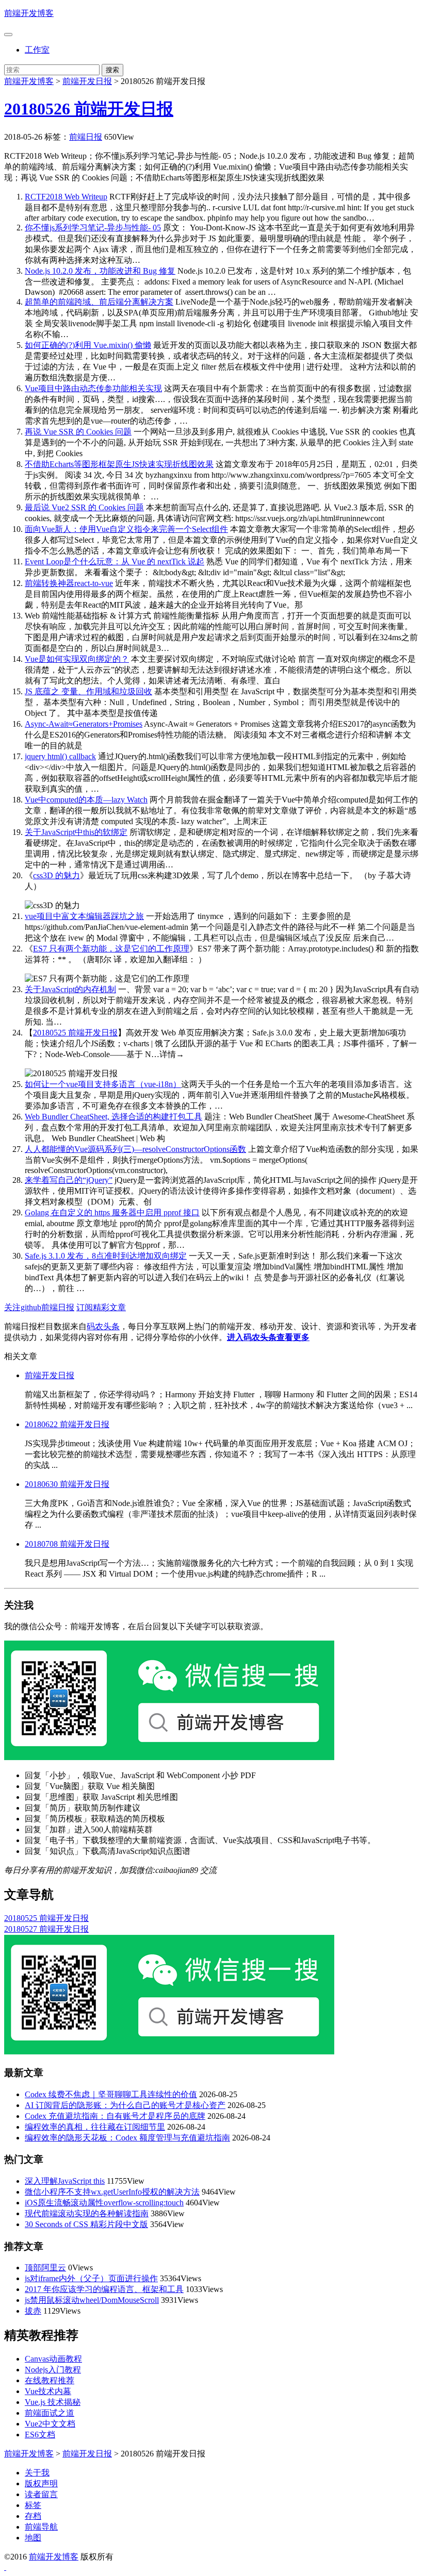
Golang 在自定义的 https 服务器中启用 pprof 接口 (112, 1212)
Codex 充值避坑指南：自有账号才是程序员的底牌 (115, 2116)
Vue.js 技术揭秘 (53, 2402)
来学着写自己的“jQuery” (69, 1180)
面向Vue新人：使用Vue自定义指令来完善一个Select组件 (126, 529)
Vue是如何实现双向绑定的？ (77, 659)
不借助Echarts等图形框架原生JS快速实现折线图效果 (119, 464)
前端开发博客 (29, 13)
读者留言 (41, 2494)
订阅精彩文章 (101, 1307)
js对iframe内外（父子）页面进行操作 (91, 2278)
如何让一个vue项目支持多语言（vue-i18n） (103, 1084)
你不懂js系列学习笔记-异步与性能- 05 (93, 228)
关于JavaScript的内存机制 (70, 989)
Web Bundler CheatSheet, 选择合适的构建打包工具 (113, 1117)
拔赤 (33, 2311)
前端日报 (86, 137)
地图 (33, 2538)
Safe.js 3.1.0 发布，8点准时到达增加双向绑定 (106, 1256)
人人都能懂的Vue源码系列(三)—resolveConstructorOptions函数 (135, 1149)
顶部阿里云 (45, 2268)
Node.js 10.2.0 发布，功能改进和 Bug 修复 (100, 271)
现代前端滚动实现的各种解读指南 (87, 2213)
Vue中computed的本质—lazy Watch (86, 800)
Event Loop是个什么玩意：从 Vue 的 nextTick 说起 (115, 562)
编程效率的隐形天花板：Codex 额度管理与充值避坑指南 (127, 2138)
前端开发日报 (87, 81)
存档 (33, 2516)
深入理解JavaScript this (65, 2181)
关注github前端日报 (39, 1307)
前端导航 (41, 2527)
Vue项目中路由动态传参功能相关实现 (93, 388)
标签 (33, 2505)
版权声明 (41, 2483)
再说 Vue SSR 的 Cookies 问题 (78, 432)
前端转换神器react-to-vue (69, 583)
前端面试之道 (50, 2413)
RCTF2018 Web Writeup (66, 197)
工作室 (37, 50)
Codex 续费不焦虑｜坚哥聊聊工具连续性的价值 (111, 2094)
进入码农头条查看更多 (268, 1337)
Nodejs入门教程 (53, 2370)
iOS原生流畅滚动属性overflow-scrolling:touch (104, 2203)
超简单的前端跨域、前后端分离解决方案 (99, 302)
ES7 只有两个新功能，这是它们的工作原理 (111, 949)
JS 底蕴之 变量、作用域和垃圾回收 (88, 691)
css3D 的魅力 (56, 875)
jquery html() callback (60, 756)
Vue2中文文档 (50, 2424)
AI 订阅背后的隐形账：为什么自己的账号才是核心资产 (125, 2105)
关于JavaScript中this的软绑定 (76, 832)
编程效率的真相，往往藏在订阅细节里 (95, 2127)
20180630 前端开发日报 (67, 1484)
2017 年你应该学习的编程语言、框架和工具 (104, 2289)
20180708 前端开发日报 (67, 1544)
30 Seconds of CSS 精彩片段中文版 (86, 2224)
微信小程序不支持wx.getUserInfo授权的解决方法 (112, 2192)
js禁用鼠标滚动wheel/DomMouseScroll (92, 2300)
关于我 (37, 2473)
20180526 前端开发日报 (89, 109)
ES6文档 (40, 2435)
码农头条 (103, 1326)
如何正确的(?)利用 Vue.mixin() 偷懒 (88, 345)
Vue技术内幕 (48, 2391)
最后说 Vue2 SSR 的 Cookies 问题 (84, 507)
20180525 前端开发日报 (75, 1033)
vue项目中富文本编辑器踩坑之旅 (84, 916)
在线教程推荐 (50, 2380)
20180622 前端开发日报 (67, 1424)
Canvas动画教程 (53, 2359)
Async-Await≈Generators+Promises (84, 724)
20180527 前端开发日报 (46, 1929)
